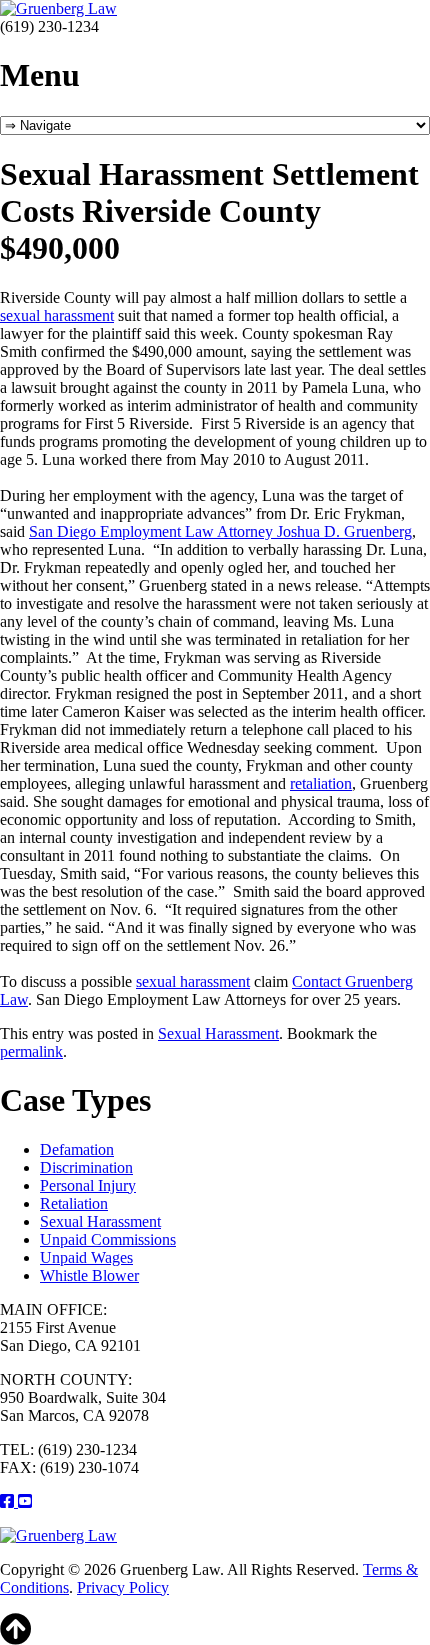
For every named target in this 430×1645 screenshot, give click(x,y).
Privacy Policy (123, 1587)
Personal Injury (88, 1185)
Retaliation (74, 1203)
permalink (31, 1051)
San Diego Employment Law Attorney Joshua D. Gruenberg (220, 531)
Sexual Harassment (218, 1033)
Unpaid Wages (86, 1257)
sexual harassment (57, 315)
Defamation (77, 1149)
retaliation (321, 783)
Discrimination (86, 1167)
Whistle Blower (89, 1275)
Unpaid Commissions (108, 1239)
